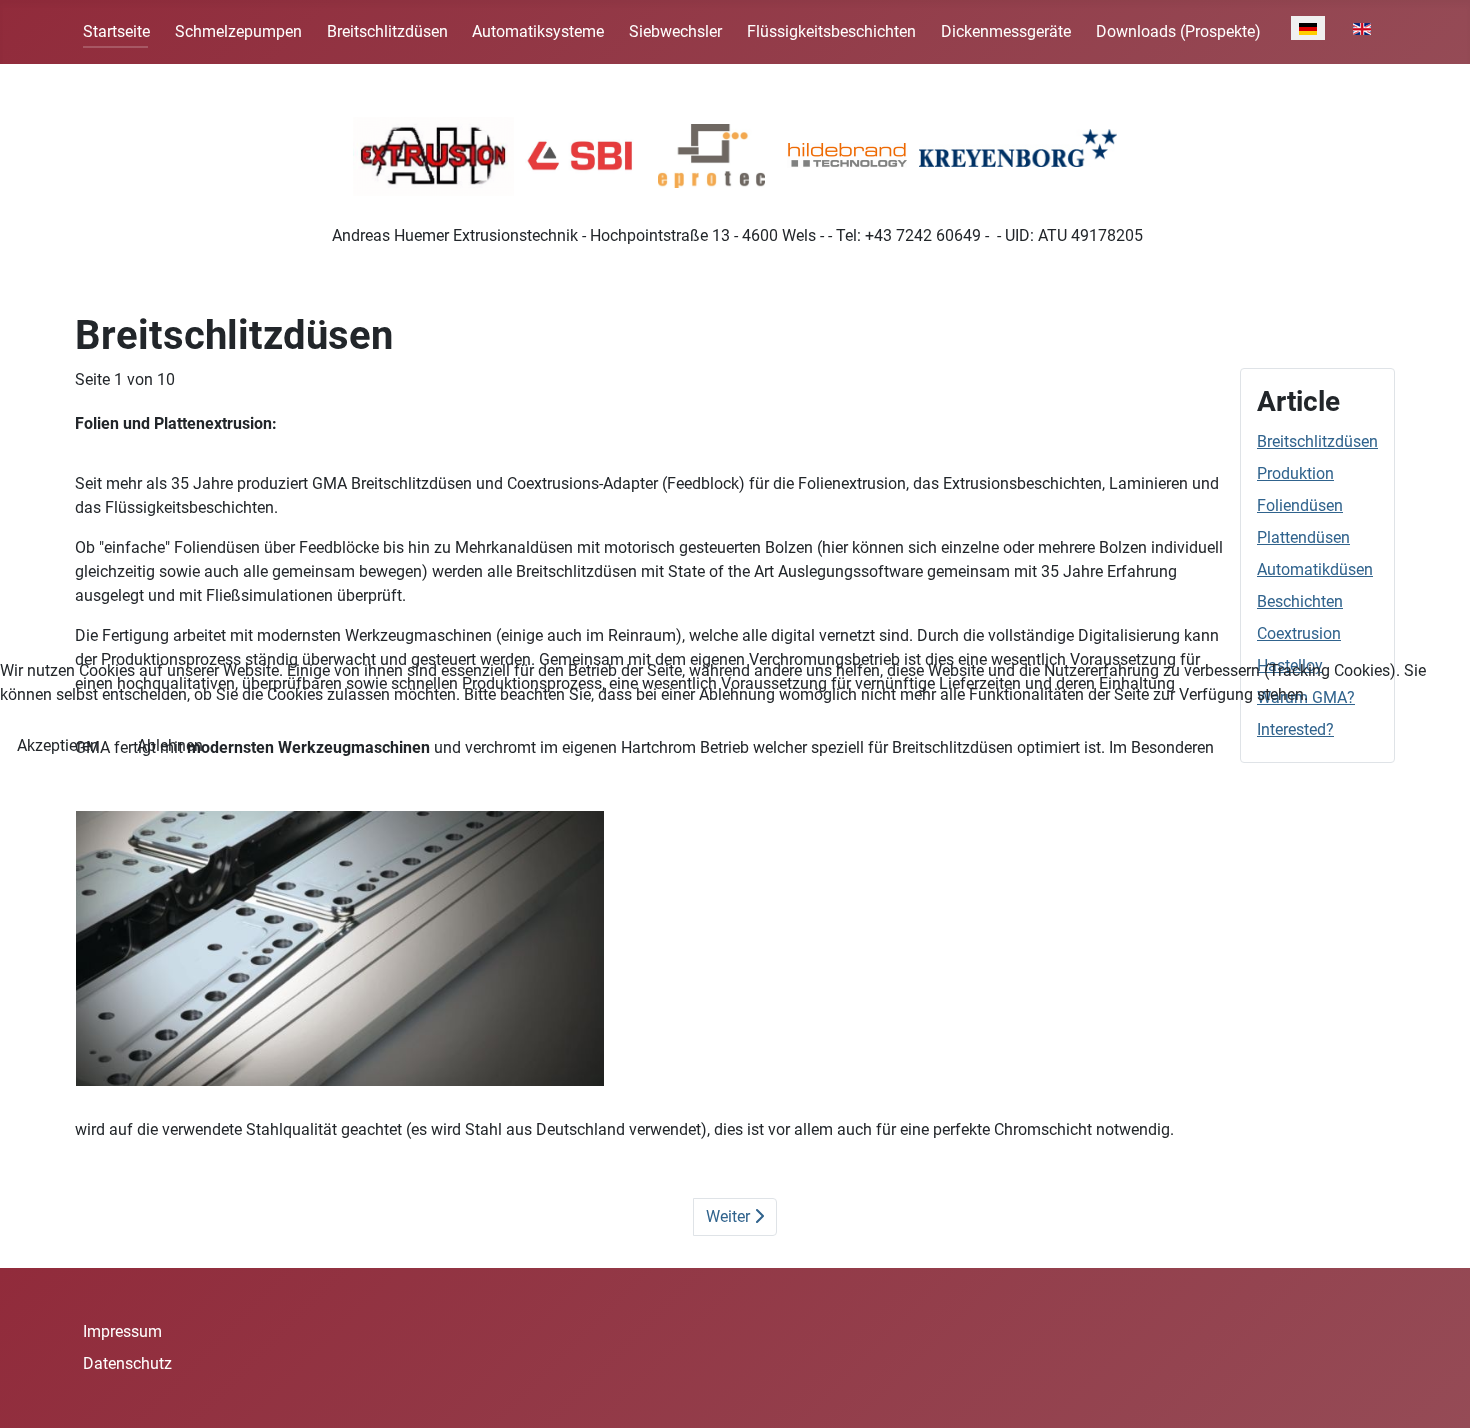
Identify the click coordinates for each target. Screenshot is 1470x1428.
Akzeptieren (58, 745)
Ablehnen (170, 745)
